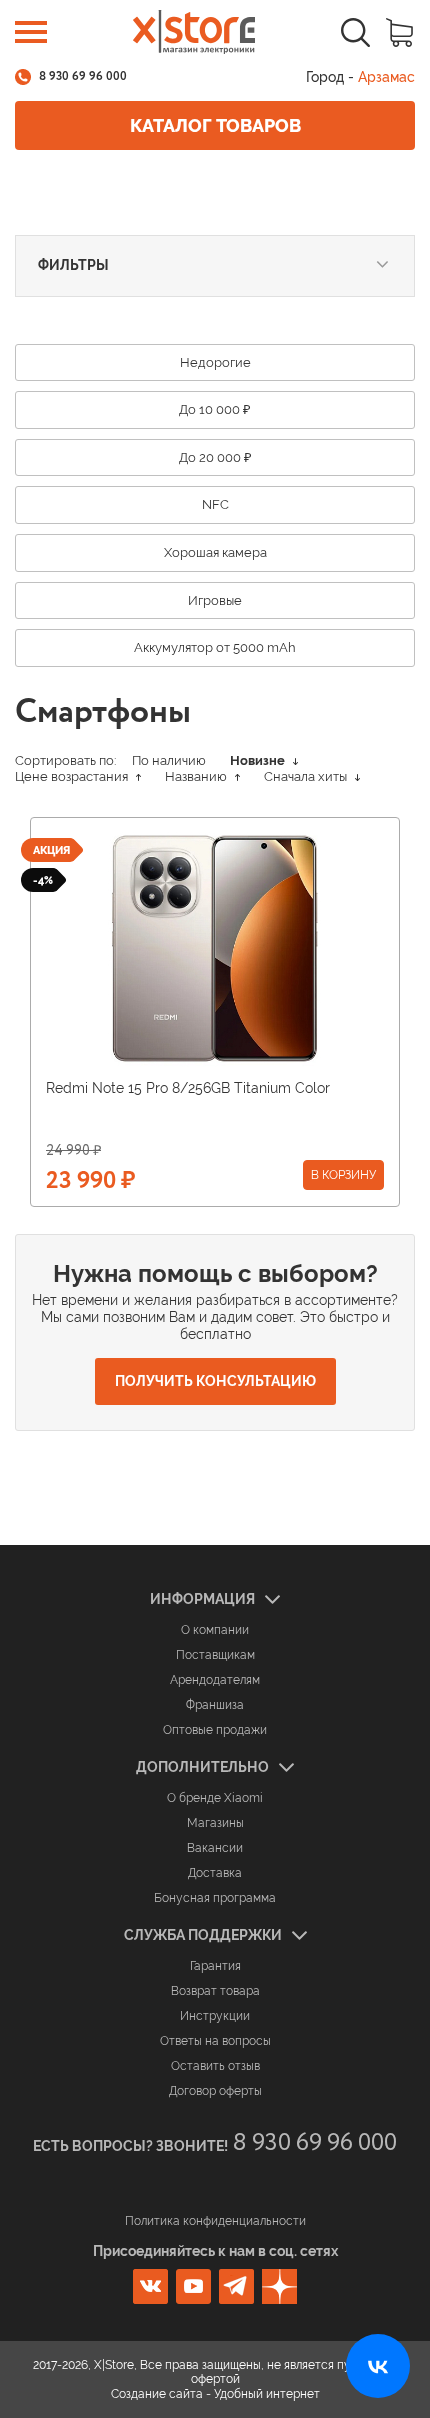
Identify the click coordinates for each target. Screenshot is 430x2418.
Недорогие (215, 362)
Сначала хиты (307, 776)
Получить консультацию (215, 1381)
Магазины (215, 1823)
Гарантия (215, 1966)
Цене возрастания (73, 776)
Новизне (259, 760)
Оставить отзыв (215, 2066)
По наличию (169, 760)
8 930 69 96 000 (83, 77)
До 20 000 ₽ (215, 457)
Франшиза (215, 1705)
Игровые (215, 600)
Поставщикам (215, 1655)
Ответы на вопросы (215, 2041)
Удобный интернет (267, 2394)
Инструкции (215, 2016)
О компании (215, 1630)
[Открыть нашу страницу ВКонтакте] (378, 2366)
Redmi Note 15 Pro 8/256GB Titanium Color (188, 1088)
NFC (215, 504)
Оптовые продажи (215, 1730)
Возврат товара (215, 1991)
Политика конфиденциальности (215, 2221)
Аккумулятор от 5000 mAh (215, 647)
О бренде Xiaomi (215, 1798)
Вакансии (215, 1848)
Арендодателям (215, 1680)
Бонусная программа (215, 1898)
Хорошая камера (215, 552)
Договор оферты (215, 2091)
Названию (197, 776)
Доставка (215, 1873)
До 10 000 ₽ (215, 409)
